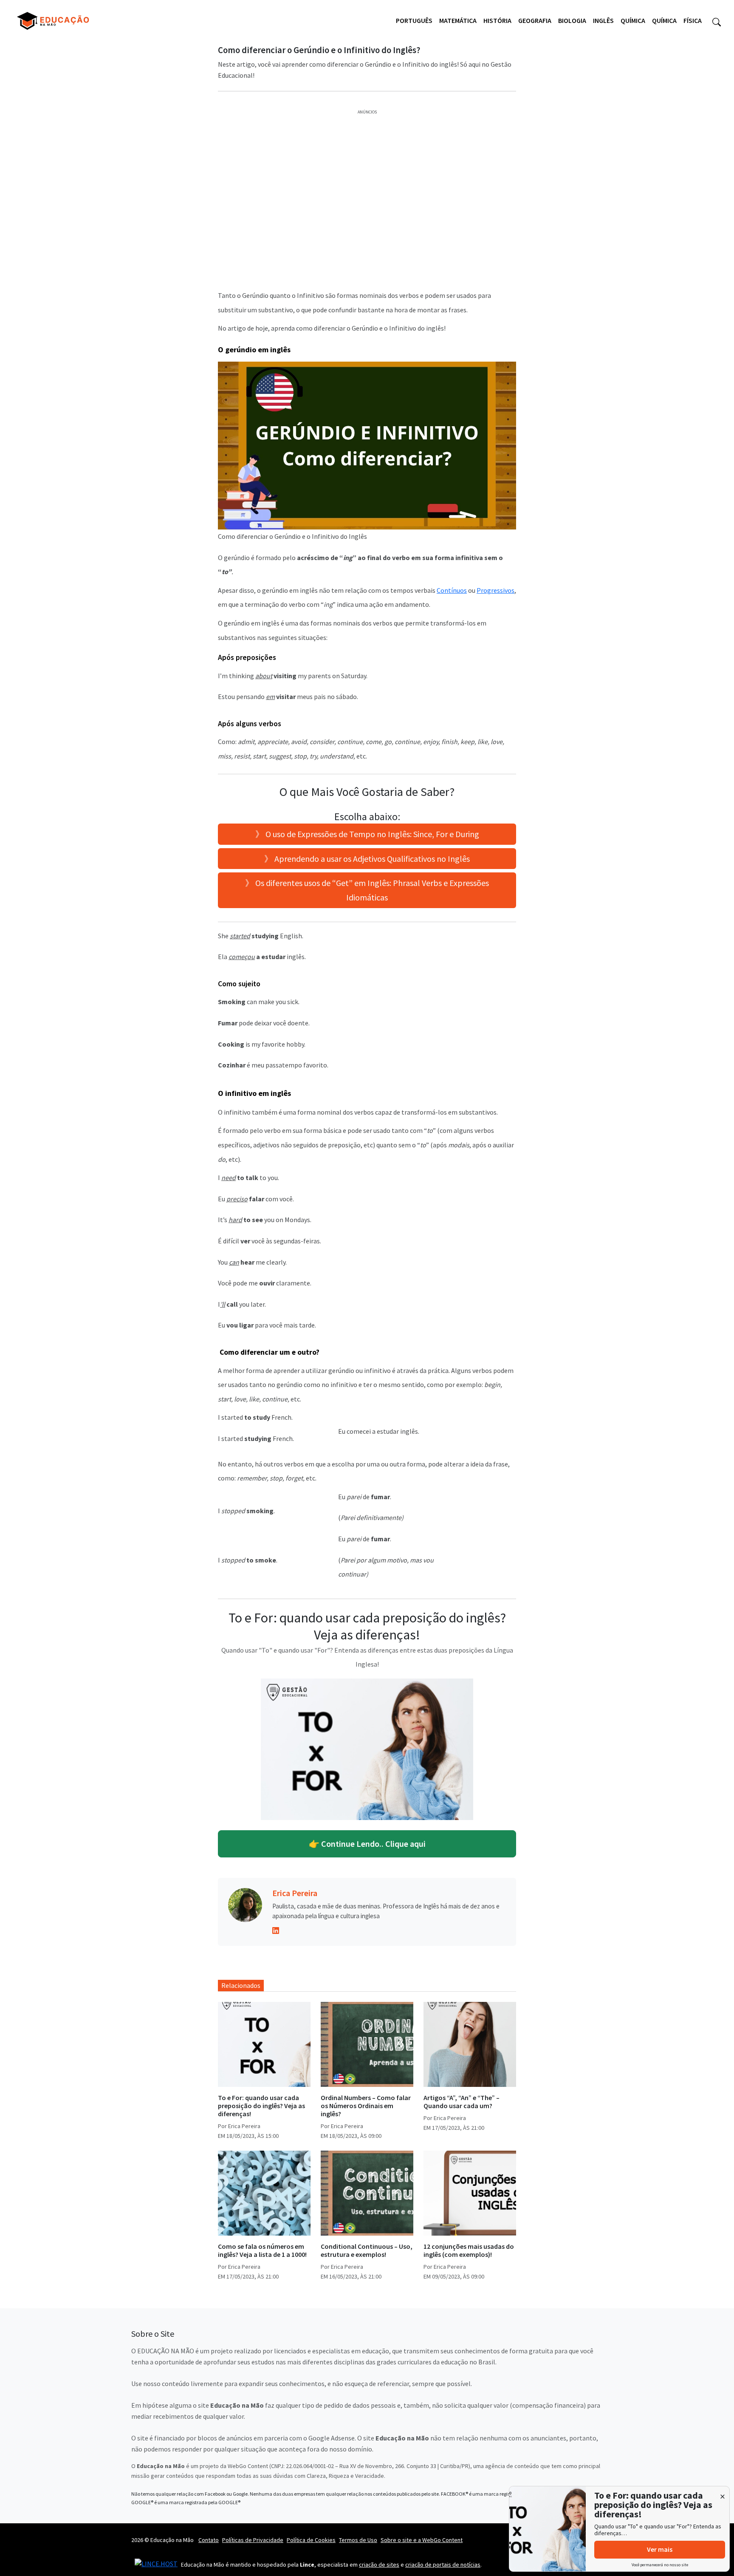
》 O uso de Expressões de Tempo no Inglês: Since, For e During (367, 834)
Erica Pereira (295, 1893)
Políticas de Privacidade (253, 2540)
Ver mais (660, 2549)
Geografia (535, 20)
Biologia (572, 20)
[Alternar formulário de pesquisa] (717, 21)
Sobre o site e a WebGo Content (422, 2540)
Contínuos (452, 590)
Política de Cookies (311, 2540)
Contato (209, 2540)
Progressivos (495, 590)
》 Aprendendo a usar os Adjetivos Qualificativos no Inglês (367, 859)
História (497, 20)
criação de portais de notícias (443, 2565)
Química (633, 20)
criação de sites (379, 2565)
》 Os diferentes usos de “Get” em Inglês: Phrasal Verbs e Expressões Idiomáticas (367, 890)
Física (693, 20)
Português (414, 20)
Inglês (603, 20)
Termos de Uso (358, 2540)
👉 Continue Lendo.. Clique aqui (367, 1844)
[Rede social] (276, 1930)
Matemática (458, 20)
